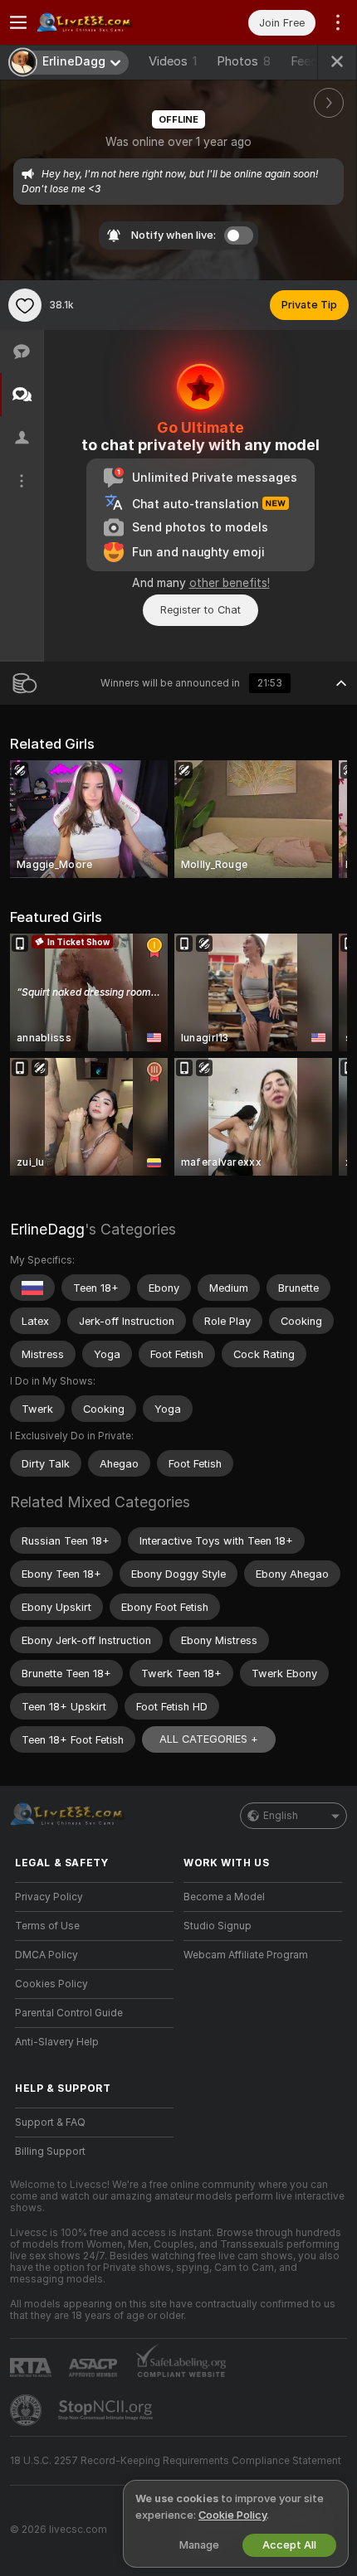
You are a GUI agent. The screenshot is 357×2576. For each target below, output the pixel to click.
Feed (304, 61)
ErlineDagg (47, 1229)
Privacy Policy (49, 1897)
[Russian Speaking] (32, 1288)
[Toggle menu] (18, 22)
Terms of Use (47, 1926)
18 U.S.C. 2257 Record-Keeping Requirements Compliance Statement (176, 2461)
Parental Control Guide (69, 2013)
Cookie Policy (232, 2515)
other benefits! (230, 583)
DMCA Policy (46, 1955)
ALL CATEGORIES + (209, 1739)
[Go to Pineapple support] (27, 2410)
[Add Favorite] (25, 305)
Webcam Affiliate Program (246, 1955)
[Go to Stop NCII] (107, 2410)
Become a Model (224, 1897)
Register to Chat (201, 610)
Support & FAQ (50, 2122)
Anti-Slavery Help (57, 2042)
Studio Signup (218, 1926)
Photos (244, 61)
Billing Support (50, 2152)
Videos (173, 61)
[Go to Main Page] (108, 22)
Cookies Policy (51, 1984)
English (281, 1816)
